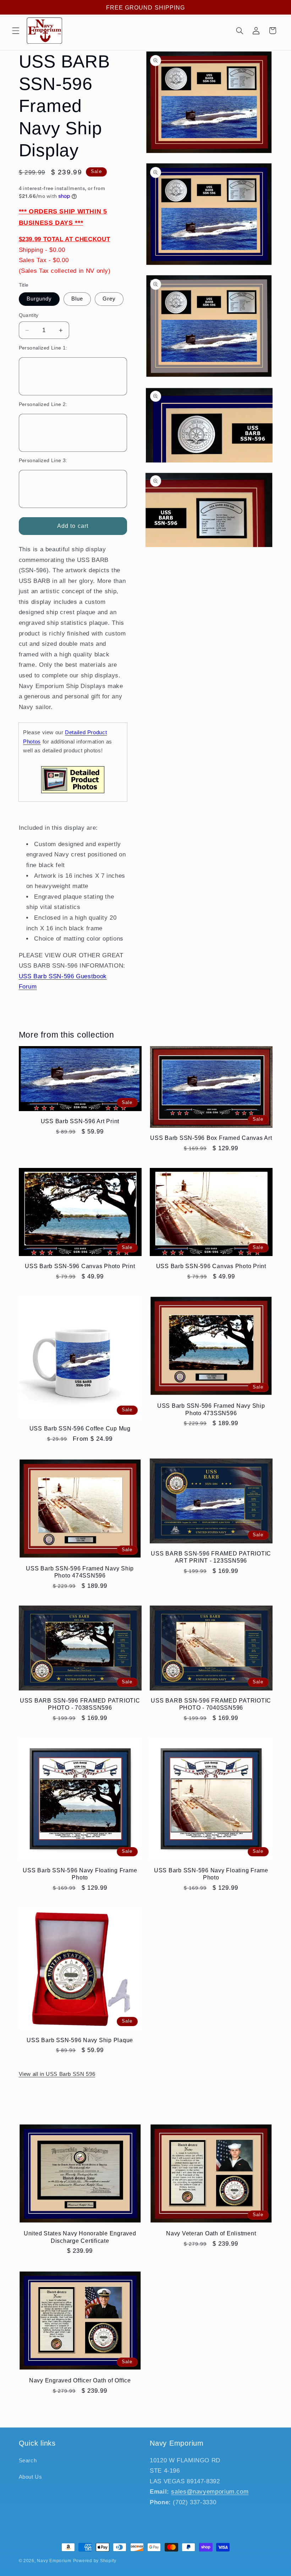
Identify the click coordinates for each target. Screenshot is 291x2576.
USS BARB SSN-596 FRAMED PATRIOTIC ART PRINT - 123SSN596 (211, 1557)
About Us (31, 2477)
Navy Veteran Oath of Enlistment (211, 2233)
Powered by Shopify (95, 2561)
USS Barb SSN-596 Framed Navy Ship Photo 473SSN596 (211, 1409)
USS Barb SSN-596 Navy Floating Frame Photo (80, 1874)
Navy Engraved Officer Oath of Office (80, 2380)
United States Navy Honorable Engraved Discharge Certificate (80, 2237)
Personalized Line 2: (43, 404)
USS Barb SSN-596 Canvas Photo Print (80, 1266)
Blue (77, 299)
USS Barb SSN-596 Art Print (80, 1121)
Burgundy (39, 299)
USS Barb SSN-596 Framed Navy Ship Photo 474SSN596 (80, 1572)
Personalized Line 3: (43, 461)
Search (28, 2461)
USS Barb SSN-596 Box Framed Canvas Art (211, 1138)
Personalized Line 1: (43, 348)
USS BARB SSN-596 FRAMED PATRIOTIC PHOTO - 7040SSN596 (211, 1704)
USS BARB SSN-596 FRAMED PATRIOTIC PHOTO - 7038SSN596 (80, 1704)
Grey (109, 299)
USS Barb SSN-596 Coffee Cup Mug (80, 1428)
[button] (16, 31)
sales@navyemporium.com (210, 2492)
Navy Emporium (54, 2561)
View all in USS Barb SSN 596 (57, 2074)
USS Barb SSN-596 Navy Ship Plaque (80, 2040)
